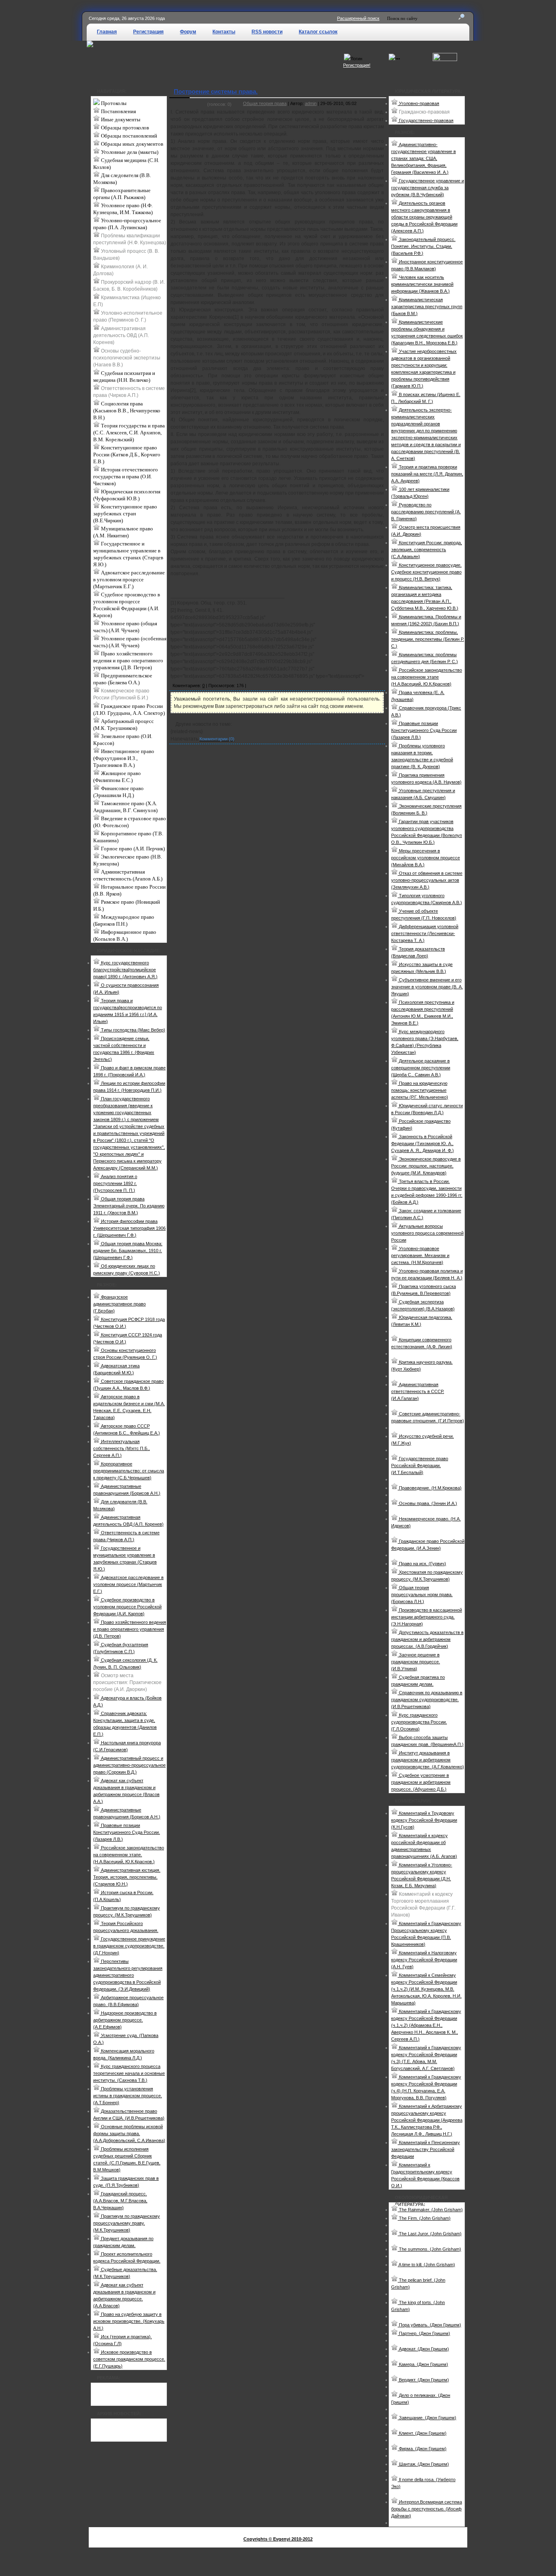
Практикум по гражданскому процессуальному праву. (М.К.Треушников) (127, 2223)
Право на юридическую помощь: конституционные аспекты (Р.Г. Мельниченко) (420, 1090)
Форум (188, 32)
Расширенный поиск (358, 18)
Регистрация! (357, 65)
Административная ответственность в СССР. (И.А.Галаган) (418, 1391)
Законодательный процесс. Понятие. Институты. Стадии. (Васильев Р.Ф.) (423, 246)
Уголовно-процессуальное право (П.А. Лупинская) (127, 224)
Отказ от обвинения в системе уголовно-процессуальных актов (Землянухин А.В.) (427, 880)
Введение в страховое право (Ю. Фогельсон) (130, 822)
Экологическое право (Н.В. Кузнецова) (128, 860)
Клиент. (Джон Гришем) (422, 2433)
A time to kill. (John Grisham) (426, 2265)
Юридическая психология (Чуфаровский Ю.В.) (127, 495)
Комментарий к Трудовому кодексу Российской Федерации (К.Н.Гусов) (424, 1820)
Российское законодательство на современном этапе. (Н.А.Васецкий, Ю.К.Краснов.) (129, 1855)
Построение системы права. (216, 91)
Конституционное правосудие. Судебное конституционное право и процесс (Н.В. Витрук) (426, 572)
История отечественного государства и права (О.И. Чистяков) (126, 476)
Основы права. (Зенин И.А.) (427, 1503)
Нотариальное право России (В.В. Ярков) (129, 890)
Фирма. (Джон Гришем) (422, 2449)
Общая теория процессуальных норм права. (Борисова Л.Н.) (422, 1595)
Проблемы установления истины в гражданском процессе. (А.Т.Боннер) (128, 2096)
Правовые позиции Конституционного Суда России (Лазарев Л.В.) (424, 730)
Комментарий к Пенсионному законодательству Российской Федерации (426, 2149)
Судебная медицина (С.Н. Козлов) (126, 164)
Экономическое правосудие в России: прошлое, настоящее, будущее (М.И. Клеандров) (426, 1166)
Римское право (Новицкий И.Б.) (127, 905)
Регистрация (148, 32)
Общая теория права (265, 103)
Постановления (118, 111)
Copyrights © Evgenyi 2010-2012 (278, 2539)
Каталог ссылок (318, 32)
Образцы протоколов (124, 128)
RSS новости (267, 32)
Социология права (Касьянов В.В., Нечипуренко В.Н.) (127, 411)
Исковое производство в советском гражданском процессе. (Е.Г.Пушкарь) (129, 2359)
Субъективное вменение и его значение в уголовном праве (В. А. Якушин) (427, 987)
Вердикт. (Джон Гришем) (423, 2380)
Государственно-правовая (426, 120)
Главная (107, 32)
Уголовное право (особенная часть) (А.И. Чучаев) (130, 642)
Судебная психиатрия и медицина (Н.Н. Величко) (124, 377)
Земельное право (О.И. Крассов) (123, 740)
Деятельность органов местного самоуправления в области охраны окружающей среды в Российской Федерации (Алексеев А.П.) (424, 217)
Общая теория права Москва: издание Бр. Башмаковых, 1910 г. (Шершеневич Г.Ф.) (128, 1251)
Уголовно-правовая (418, 103)
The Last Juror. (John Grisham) (430, 2234)
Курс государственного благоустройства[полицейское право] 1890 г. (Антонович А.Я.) (125, 970)
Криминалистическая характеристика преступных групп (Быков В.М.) (427, 307)
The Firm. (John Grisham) (424, 2218)
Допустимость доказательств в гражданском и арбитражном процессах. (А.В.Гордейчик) (427, 1639)
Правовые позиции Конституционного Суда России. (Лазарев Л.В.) (127, 1832)
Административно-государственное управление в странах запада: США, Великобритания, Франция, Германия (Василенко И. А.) (424, 158)
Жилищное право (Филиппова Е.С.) (117, 777)
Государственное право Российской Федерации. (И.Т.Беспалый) (420, 1465)
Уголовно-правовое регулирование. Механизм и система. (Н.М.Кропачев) (420, 1255)
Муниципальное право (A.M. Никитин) (123, 532)
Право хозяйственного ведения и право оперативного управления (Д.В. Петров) (128, 660)
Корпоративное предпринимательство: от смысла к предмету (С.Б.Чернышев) (129, 1471)
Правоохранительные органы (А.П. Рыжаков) (122, 194)
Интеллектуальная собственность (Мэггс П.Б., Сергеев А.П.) (121, 1448)
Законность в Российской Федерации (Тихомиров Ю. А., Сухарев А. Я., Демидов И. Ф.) (422, 1143)
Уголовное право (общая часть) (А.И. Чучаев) (125, 627)
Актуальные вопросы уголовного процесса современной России (427, 1233)
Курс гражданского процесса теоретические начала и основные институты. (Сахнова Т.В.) (129, 2073)
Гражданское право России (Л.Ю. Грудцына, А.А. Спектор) (129, 710)
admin (311, 103)
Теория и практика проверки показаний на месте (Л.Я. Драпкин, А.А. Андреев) (427, 474)
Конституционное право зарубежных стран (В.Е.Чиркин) (125, 514)
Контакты (224, 32)
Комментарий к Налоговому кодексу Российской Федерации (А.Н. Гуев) (424, 1960)
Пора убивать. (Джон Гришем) (429, 2325)
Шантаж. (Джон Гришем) (423, 2464)
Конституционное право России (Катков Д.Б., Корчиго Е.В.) (127, 455)
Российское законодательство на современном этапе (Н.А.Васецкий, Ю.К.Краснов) (427, 677)
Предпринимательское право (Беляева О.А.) (123, 679)
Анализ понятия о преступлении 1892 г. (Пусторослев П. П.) (115, 1183)
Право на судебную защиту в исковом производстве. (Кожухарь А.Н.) (129, 2321)
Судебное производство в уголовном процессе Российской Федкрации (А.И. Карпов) (127, 605)
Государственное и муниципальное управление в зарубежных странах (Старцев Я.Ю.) (128, 554)
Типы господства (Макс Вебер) (132, 1030)
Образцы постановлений (128, 136)
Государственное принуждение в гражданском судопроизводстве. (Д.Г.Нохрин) (129, 1946)
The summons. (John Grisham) (429, 2249)
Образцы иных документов (131, 144)
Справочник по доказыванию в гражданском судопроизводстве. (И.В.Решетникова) (427, 1700)
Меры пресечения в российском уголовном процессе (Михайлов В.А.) (426, 858)
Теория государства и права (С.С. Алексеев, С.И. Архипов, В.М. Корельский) (129, 433)
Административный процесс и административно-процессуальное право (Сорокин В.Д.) (129, 1765)
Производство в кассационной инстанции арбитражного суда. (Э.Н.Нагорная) (427, 1617)
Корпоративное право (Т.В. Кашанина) (128, 837)
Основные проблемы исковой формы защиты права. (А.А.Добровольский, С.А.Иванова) (129, 2134)
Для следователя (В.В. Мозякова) (122, 179)
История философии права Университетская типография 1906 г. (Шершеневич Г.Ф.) (129, 1228)
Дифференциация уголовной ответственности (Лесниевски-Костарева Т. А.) (425, 933)
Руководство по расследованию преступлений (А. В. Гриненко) (426, 512)
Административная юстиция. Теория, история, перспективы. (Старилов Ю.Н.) (127, 1877)
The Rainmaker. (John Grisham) (430, 2210)
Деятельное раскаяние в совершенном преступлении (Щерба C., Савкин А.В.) (421, 1068)
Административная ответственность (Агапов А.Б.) (128, 875)
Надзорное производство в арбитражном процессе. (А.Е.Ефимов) (125, 2020)
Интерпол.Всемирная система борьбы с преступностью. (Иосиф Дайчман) (427, 2509)
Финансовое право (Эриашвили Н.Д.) (118, 792)
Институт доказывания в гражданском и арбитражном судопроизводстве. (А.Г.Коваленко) (428, 1760)
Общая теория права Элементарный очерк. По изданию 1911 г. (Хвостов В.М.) (129, 1206)
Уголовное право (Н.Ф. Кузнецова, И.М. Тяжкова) (123, 209)
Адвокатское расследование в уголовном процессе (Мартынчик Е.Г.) (129, 579)
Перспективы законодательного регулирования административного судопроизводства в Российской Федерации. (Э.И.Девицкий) (128, 1975)
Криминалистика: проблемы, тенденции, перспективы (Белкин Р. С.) (428, 639)
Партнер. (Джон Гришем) (424, 2333)
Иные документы (120, 119)
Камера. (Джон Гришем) (423, 2364)
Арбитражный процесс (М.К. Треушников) (124, 725)
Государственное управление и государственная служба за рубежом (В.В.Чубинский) (428, 188)
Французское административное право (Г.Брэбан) (119, 1304)
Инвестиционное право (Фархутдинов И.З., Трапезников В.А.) (124, 758)
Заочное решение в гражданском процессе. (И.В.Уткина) (416, 1662)
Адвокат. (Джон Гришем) (423, 2349)
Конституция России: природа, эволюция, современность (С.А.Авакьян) (427, 550)
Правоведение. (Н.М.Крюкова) (430, 1488)
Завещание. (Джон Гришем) (427, 2418)
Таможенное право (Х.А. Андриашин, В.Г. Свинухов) (125, 807)
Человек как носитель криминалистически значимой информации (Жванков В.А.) (422, 284)
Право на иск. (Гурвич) (422, 1564)
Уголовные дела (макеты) (129, 152)
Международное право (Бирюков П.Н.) (124, 920)
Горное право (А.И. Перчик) (132, 849)
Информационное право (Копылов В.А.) (125, 935)
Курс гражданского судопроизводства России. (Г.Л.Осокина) (419, 1722)
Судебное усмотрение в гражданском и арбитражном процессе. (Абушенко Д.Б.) (421, 1782)
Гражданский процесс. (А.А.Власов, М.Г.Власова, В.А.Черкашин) (120, 2201)
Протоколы (113, 103)
